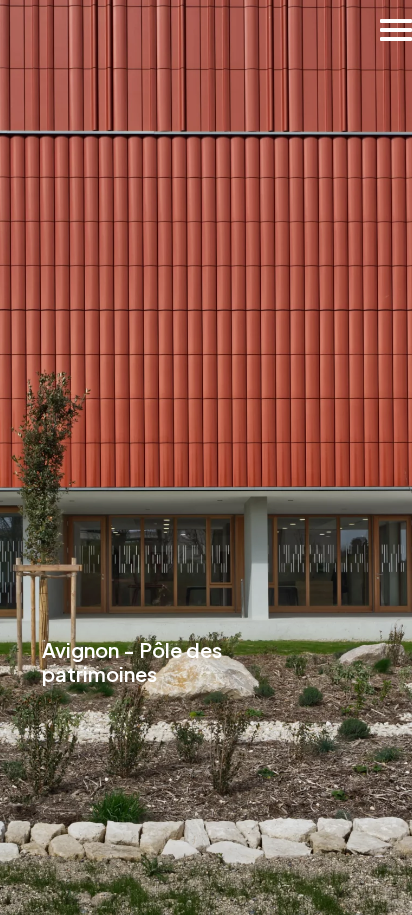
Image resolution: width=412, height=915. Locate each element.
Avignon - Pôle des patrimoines (132, 661)
